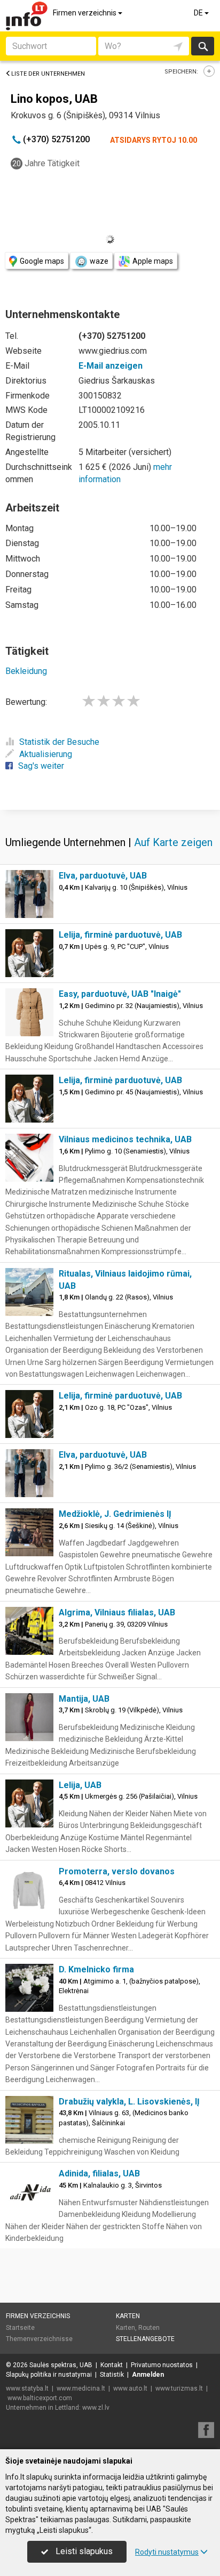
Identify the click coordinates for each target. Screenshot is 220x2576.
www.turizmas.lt (179, 2388)
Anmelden (148, 2375)
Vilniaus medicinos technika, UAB (125, 1139)
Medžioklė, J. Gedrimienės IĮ (115, 1514)
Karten (128, 2316)
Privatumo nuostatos (162, 2365)
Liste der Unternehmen (48, 74)
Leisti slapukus (83, 2551)
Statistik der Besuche (59, 742)
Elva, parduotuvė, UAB (103, 876)
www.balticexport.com (40, 2398)
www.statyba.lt (27, 2388)
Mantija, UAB (84, 1699)
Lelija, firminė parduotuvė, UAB (120, 935)
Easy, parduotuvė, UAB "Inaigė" (120, 994)
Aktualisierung (46, 754)
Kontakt (112, 2365)
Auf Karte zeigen (173, 842)
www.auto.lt (130, 2388)
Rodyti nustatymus (167, 2552)
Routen (149, 2328)
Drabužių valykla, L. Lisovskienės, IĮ (129, 2102)
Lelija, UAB (80, 1785)
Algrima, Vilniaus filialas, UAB (117, 1612)
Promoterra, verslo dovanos (117, 1871)
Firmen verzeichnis (85, 13)
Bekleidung (26, 671)
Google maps (42, 261)
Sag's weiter (41, 766)
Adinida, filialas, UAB (99, 2173)
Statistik (112, 2375)
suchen (202, 46)
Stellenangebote (145, 2339)
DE (199, 13)
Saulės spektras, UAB (61, 2365)
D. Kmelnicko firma (96, 1969)
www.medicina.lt (81, 2388)
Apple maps (153, 261)
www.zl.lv (96, 2408)
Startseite (20, 2328)
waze (99, 261)
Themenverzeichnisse (39, 2339)
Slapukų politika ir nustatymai (49, 2375)
